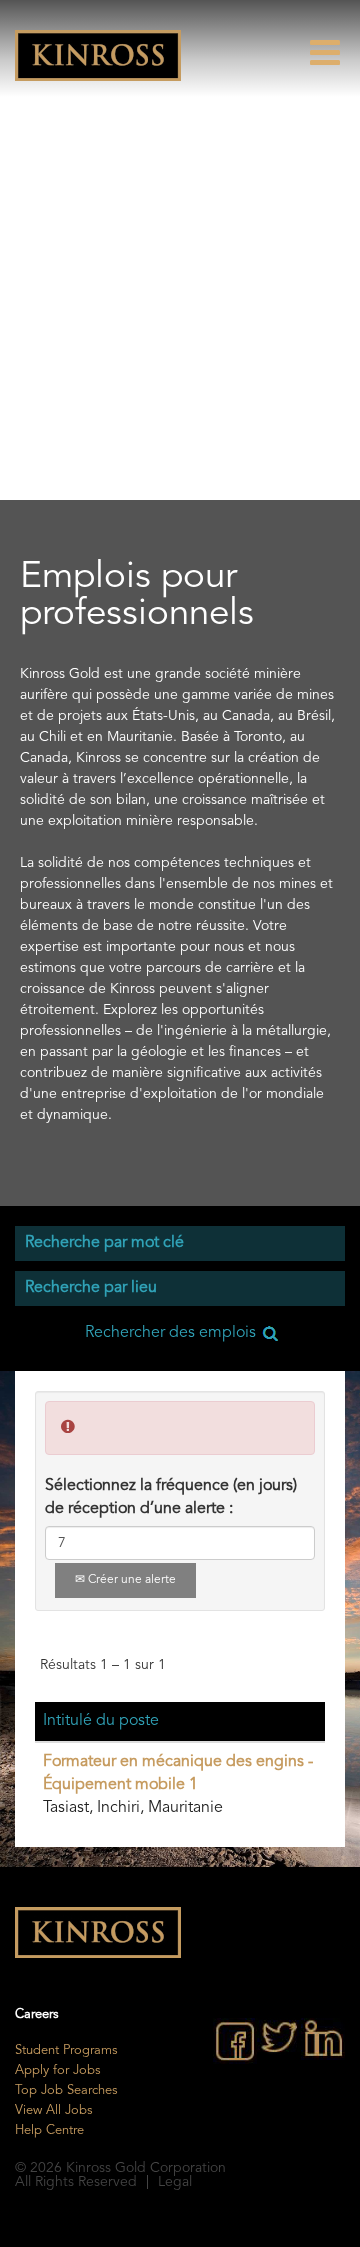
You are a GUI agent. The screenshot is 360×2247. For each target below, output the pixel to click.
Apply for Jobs (58, 2070)
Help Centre (49, 2130)
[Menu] (335, 52)
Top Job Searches (66, 2090)
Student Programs (66, 2050)
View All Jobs (54, 2110)
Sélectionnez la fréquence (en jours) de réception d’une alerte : (171, 1497)
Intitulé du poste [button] (101, 1721)
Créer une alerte (130, 1580)
